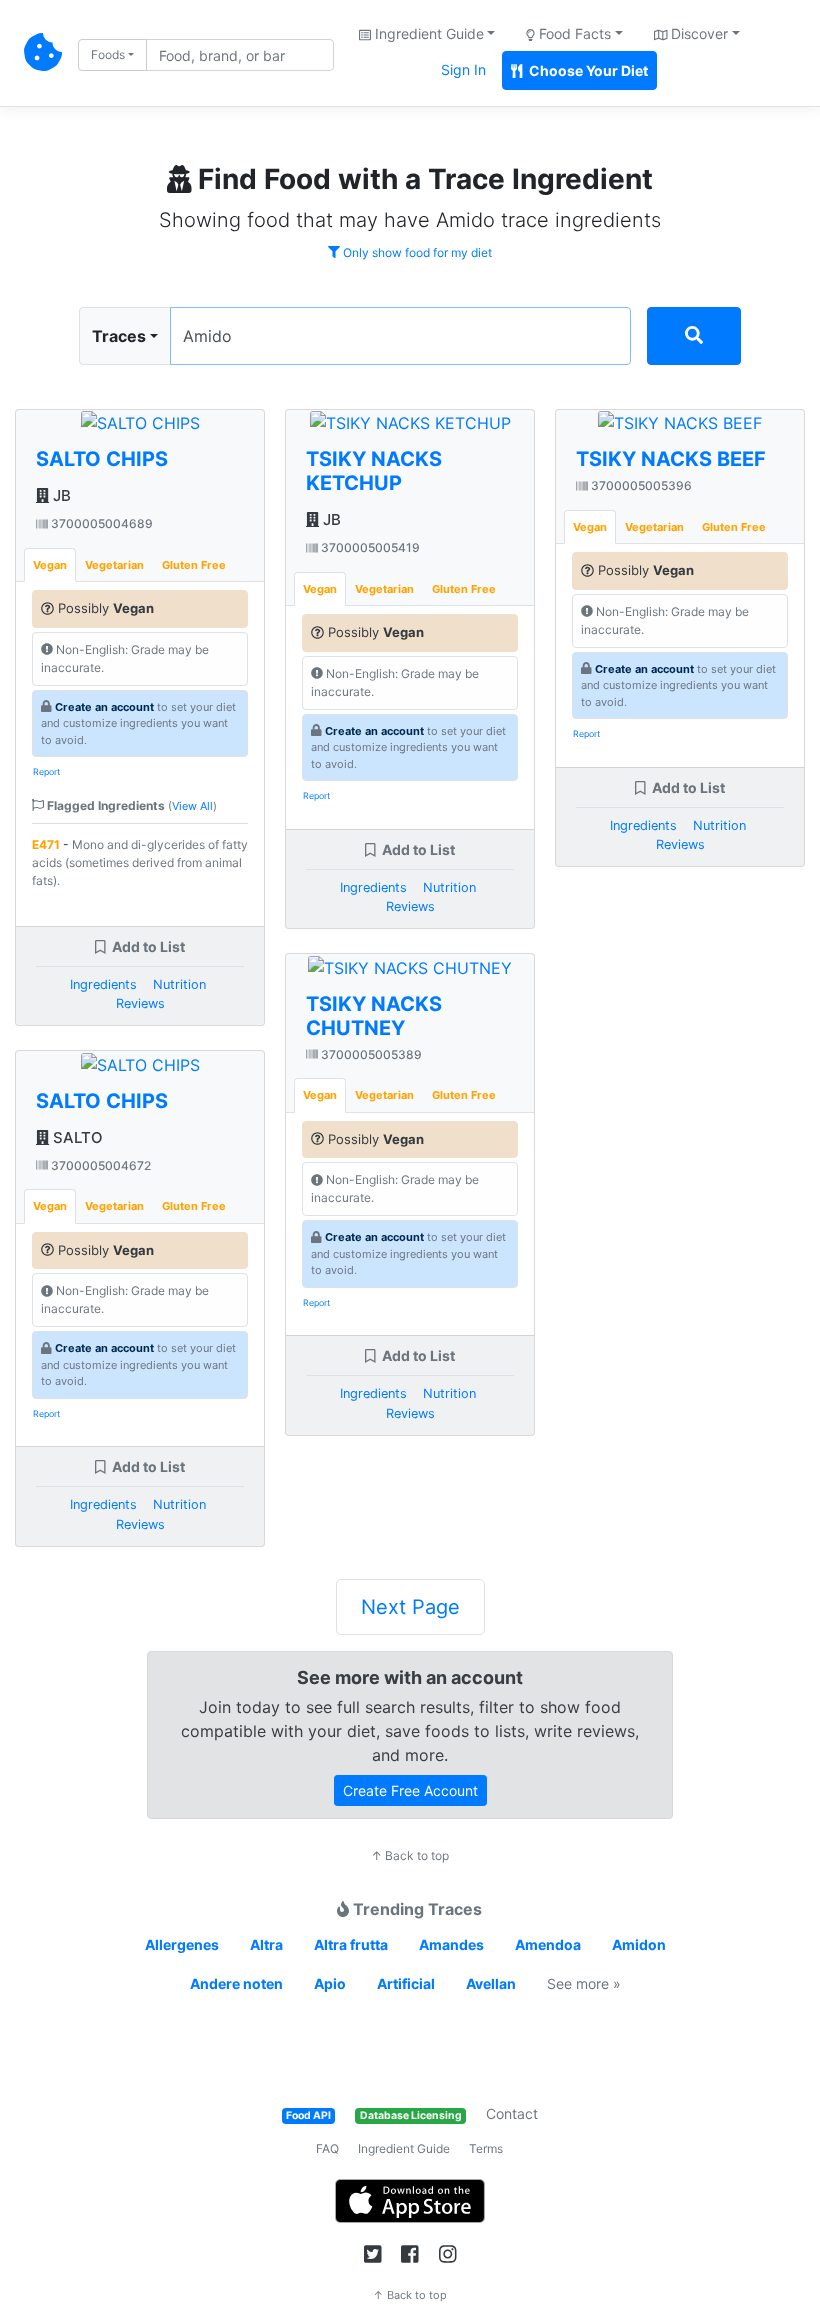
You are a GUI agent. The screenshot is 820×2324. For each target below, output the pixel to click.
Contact (512, 2113)
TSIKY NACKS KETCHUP (374, 471)
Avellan (491, 1983)
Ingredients (103, 984)
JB (60, 495)
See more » (584, 1983)
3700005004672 (99, 1165)
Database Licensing (411, 2115)
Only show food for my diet (416, 252)
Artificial (406, 1983)
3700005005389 (370, 1054)
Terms (486, 2148)
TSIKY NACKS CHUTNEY (374, 1016)
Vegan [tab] (50, 565)
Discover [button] (697, 33)
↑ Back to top (410, 1855)
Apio (330, 1983)
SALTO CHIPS (102, 459)
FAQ (327, 2148)
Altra (266, 1944)
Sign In (463, 69)
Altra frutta (351, 1944)
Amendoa (548, 1944)
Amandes (451, 1944)
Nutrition (179, 984)
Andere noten (236, 1983)
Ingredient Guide (404, 2148)
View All (192, 806)
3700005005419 (369, 547)
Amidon (639, 1944)
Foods (108, 54)
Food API (308, 2115)
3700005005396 (640, 485)
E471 (46, 844)
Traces (119, 336)
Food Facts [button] (573, 33)
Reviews (140, 1003)
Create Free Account (410, 1790)
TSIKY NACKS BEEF (671, 459)
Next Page (410, 1607)
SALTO (76, 1137)
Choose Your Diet (587, 70)
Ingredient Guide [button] (427, 33)
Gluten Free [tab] (194, 565)
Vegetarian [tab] (114, 565)
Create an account (104, 707)
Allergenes (182, 1944)
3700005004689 (100, 523)
